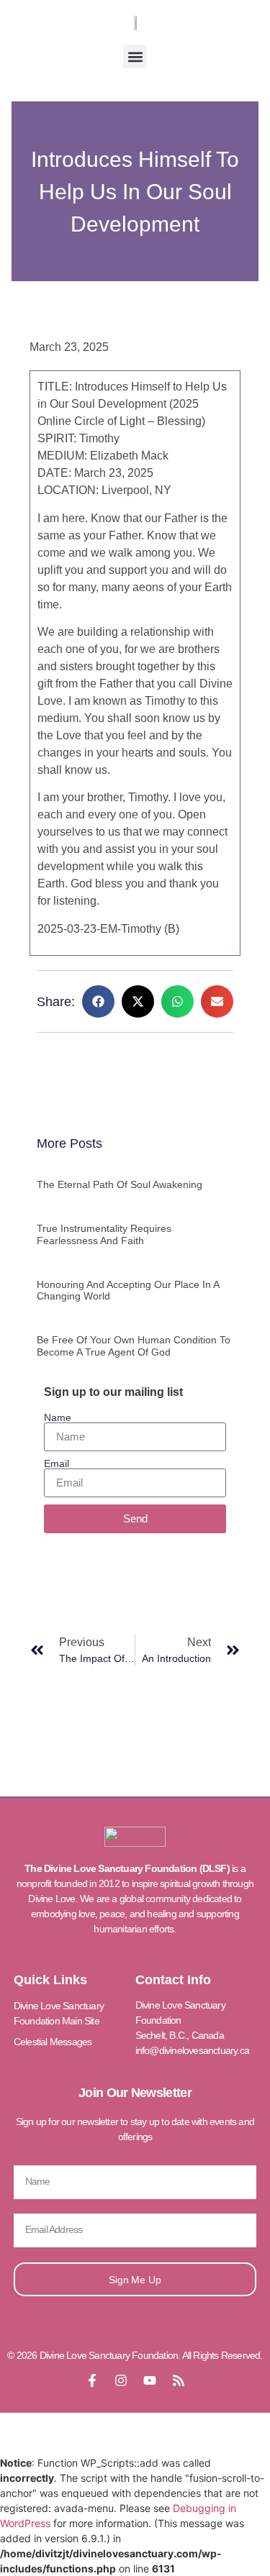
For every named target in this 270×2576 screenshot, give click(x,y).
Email (57, 1463)
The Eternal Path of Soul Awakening (120, 1184)
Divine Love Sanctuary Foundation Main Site (59, 2013)
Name (58, 1417)
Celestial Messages (53, 2042)
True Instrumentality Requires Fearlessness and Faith (104, 1234)
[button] (135, 56)
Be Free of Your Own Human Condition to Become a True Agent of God (134, 1346)
